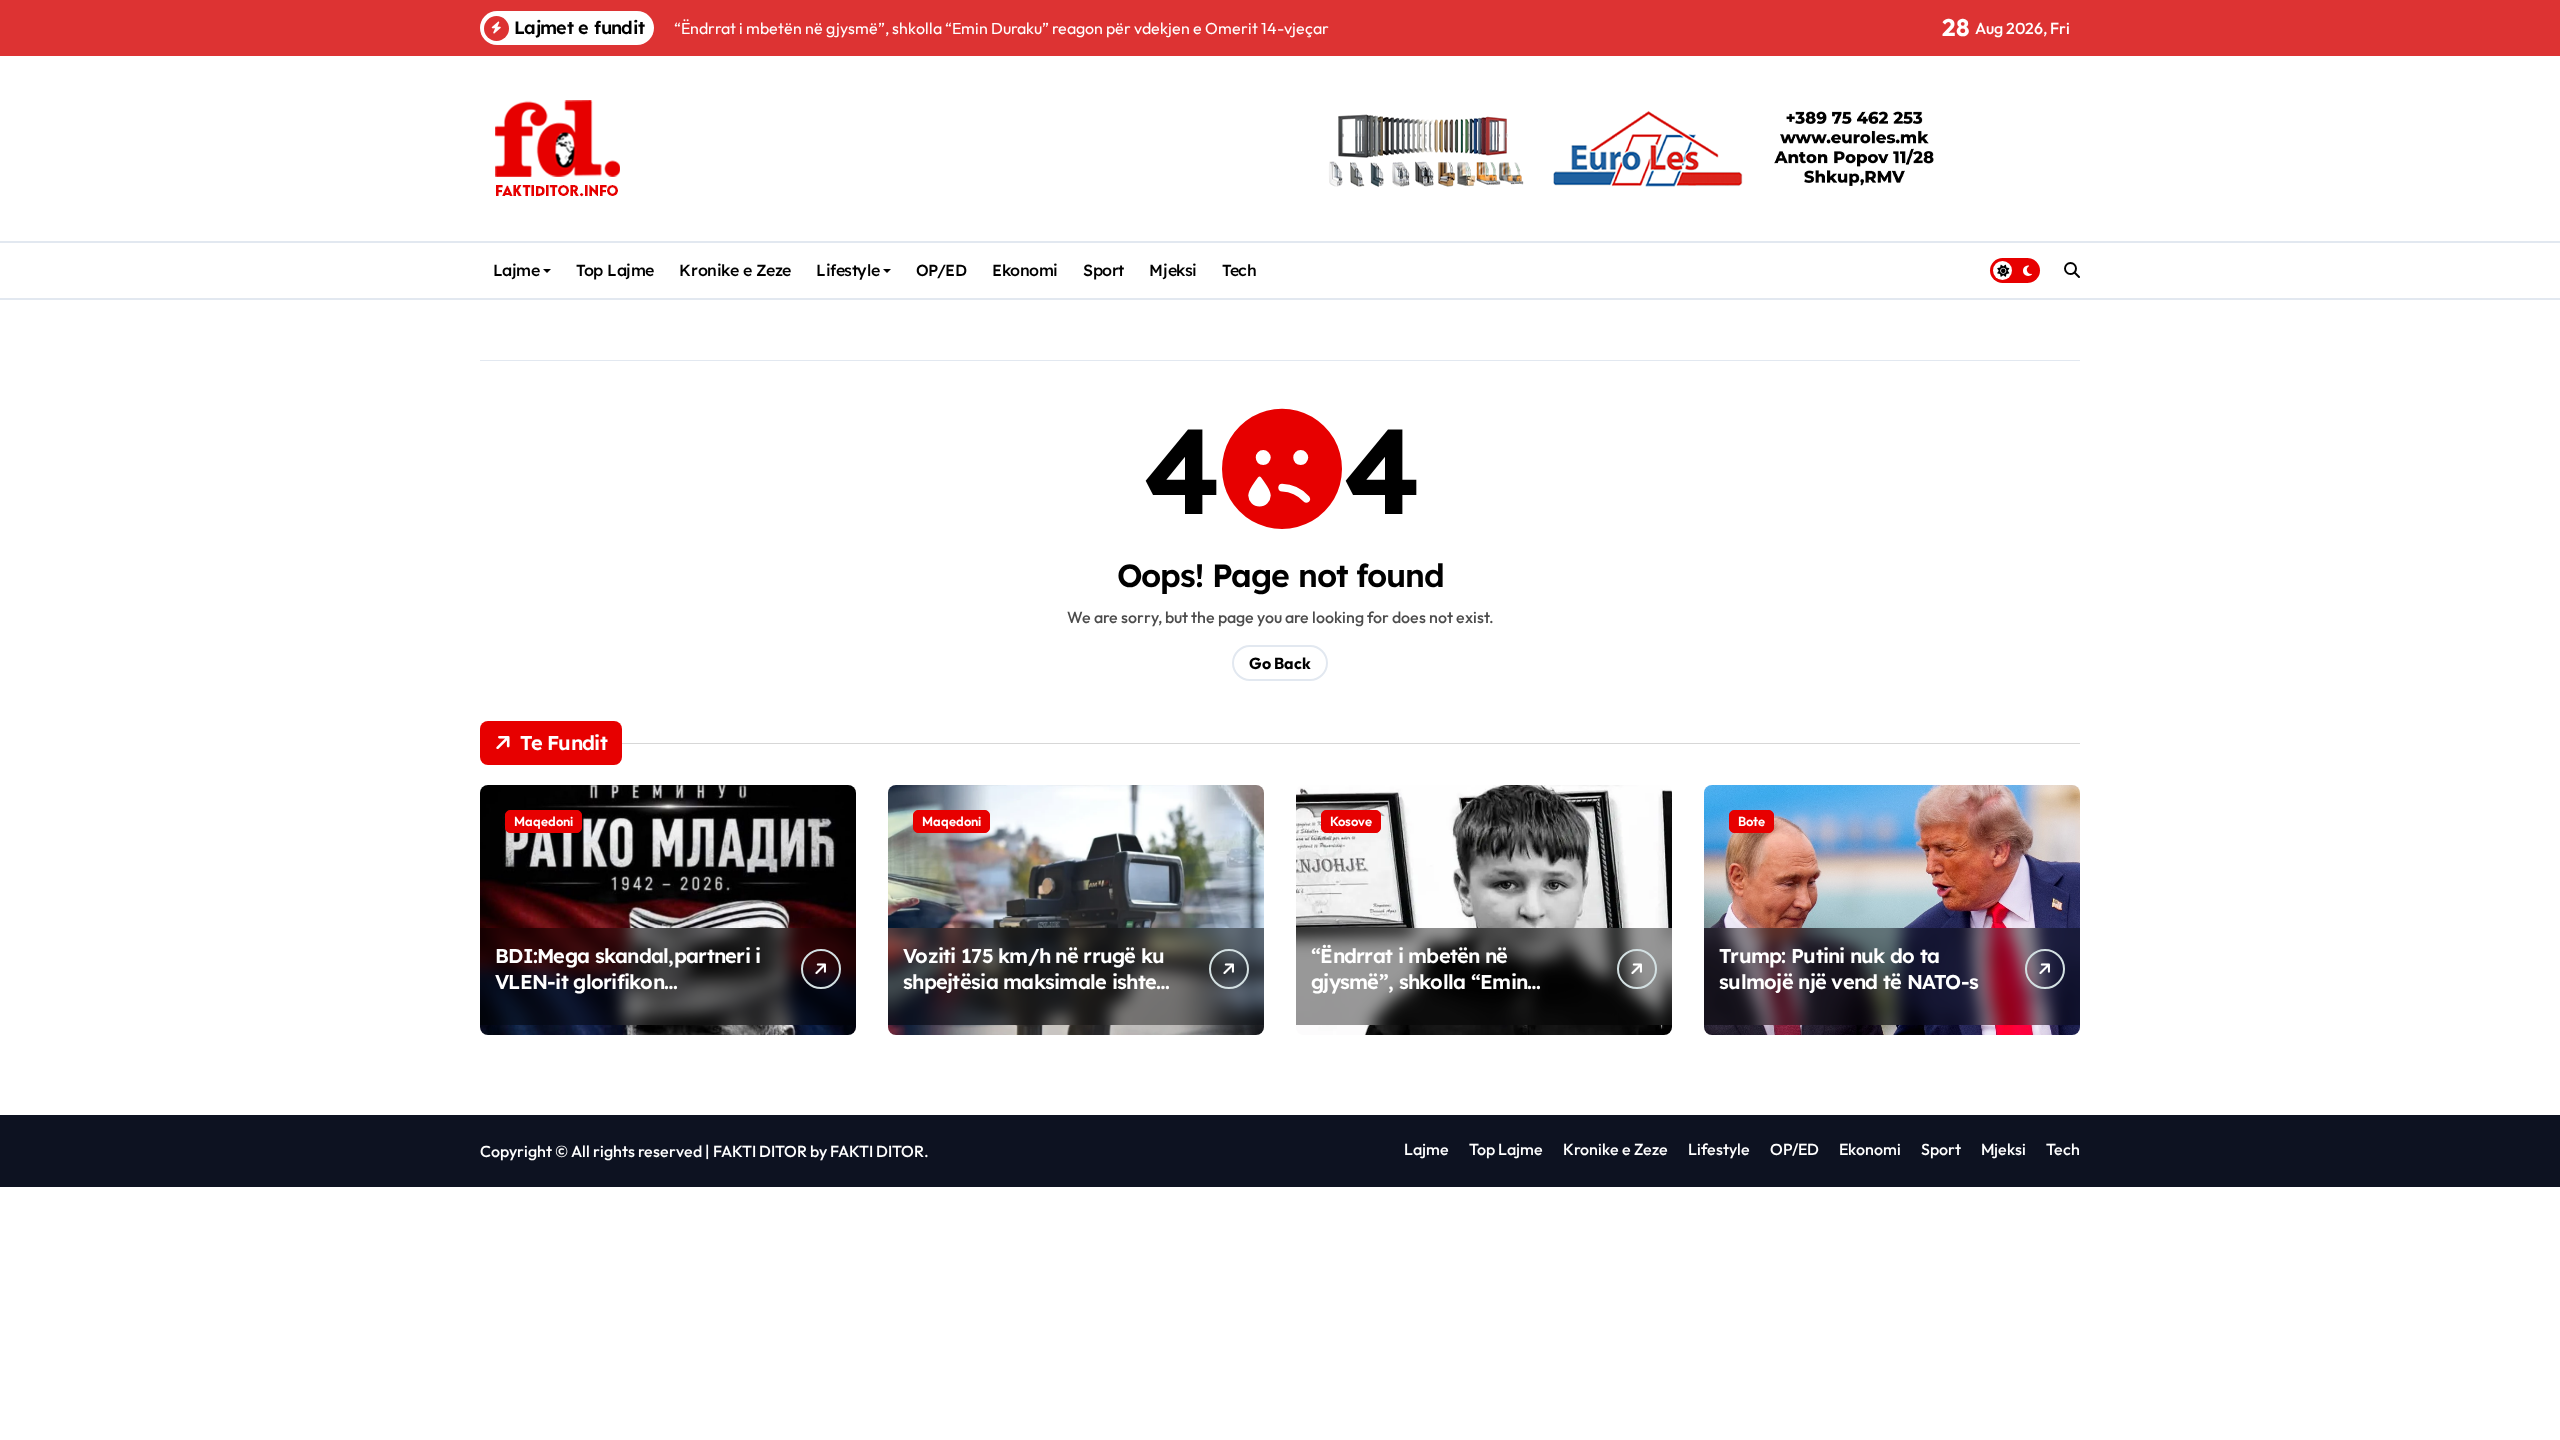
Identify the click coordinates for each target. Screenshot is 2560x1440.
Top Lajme (615, 270)
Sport (1103, 270)
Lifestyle (847, 270)
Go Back (1280, 663)
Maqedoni (543, 821)
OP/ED (941, 270)
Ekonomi (1025, 270)
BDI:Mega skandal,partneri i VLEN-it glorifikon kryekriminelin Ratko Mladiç (628, 981)
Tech (1239, 270)
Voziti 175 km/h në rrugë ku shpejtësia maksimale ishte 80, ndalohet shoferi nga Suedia (1034, 994)
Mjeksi (1172, 270)
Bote (1751, 821)
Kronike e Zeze (734, 270)
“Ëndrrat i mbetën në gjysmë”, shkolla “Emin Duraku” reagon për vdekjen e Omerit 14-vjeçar (1445, 994)
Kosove (1351, 821)
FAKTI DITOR (760, 1151)
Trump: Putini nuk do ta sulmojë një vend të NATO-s (1848, 968)
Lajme (516, 270)
